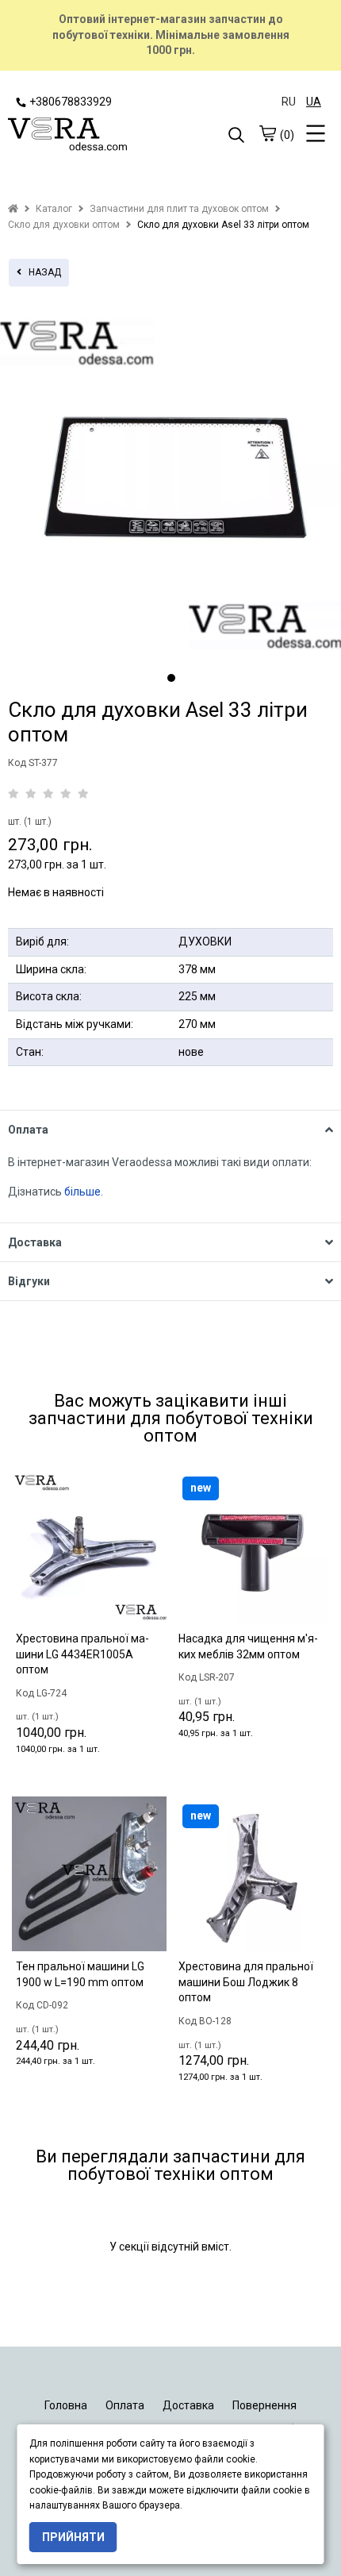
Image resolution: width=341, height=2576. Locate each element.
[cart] (267, 133)
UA (314, 102)
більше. (84, 1192)
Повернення (264, 2405)
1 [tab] (171, 678)
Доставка (188, 2405)
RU (289, 102)
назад (41, 272)
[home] (13, 209)
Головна (66, 2405)
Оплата (125, 2405)
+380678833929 (71, 102)
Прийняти (73, 2537)
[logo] (89, 136)
